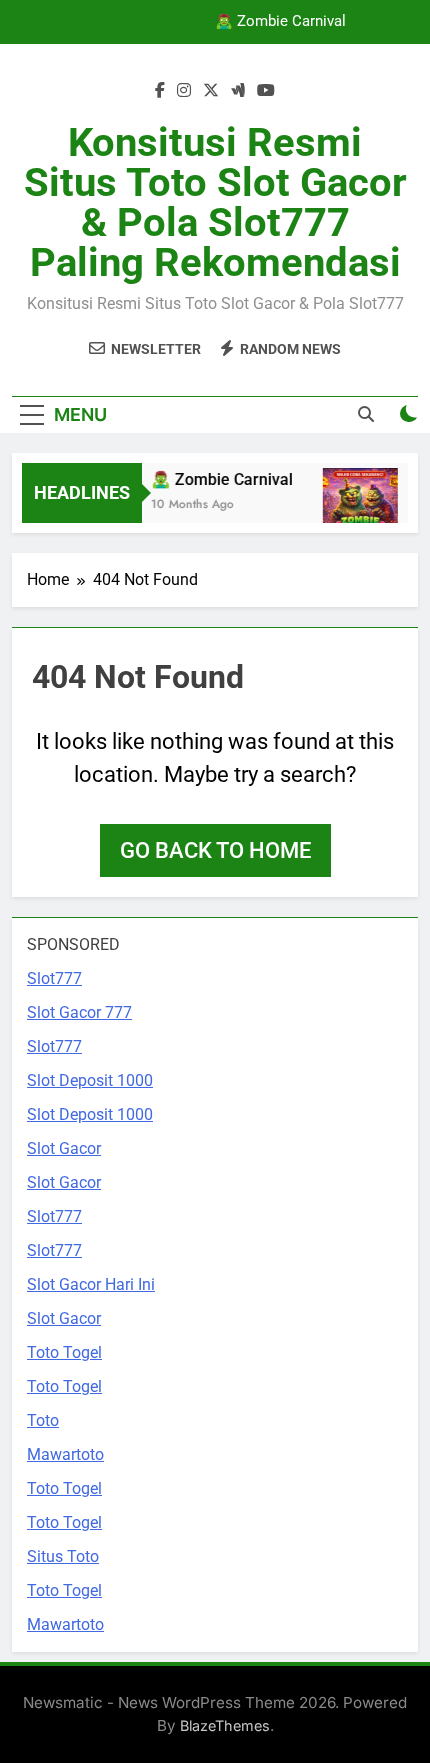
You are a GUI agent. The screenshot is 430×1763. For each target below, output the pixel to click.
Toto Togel (64, 1352)
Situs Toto (63, 1556)
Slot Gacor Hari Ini (91, 1284)
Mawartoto (65, 1454)
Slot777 (54, 978)
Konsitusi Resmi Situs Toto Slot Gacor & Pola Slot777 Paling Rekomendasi (215, 202)
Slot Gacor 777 (79, 1012)
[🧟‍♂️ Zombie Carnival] (358, 505)
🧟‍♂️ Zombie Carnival (280, 22)
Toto (43, 1420)
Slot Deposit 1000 (90, 1080)
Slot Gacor (64, 1148)
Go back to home (215, 850)
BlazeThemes (225, 1725)
